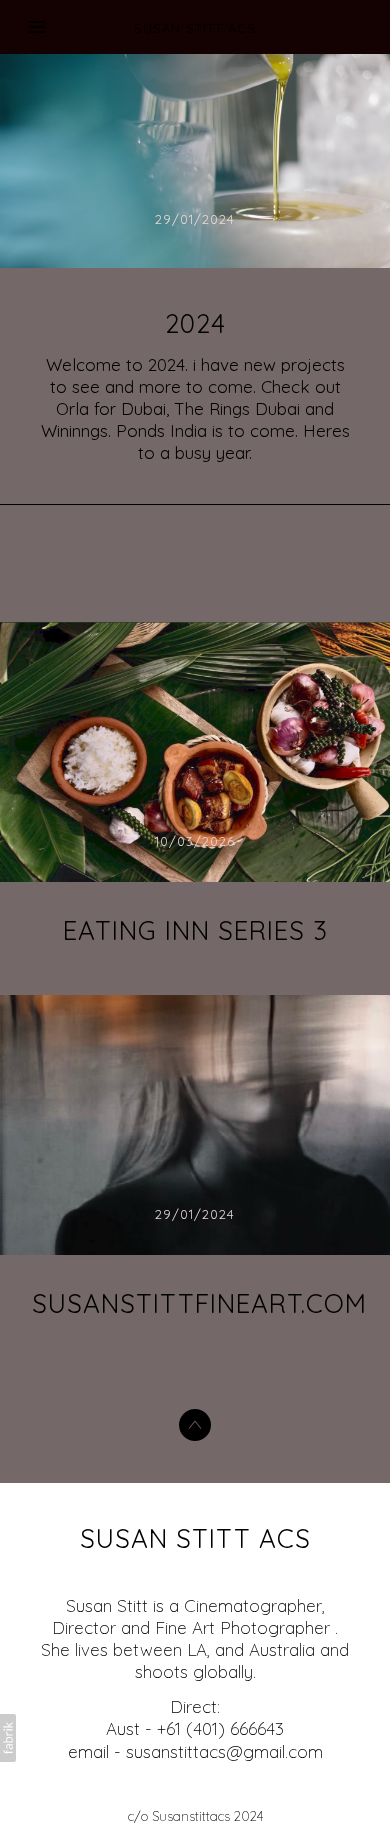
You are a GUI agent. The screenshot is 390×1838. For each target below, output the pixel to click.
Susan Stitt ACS (195, 1538)
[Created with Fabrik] (8, 1738)
